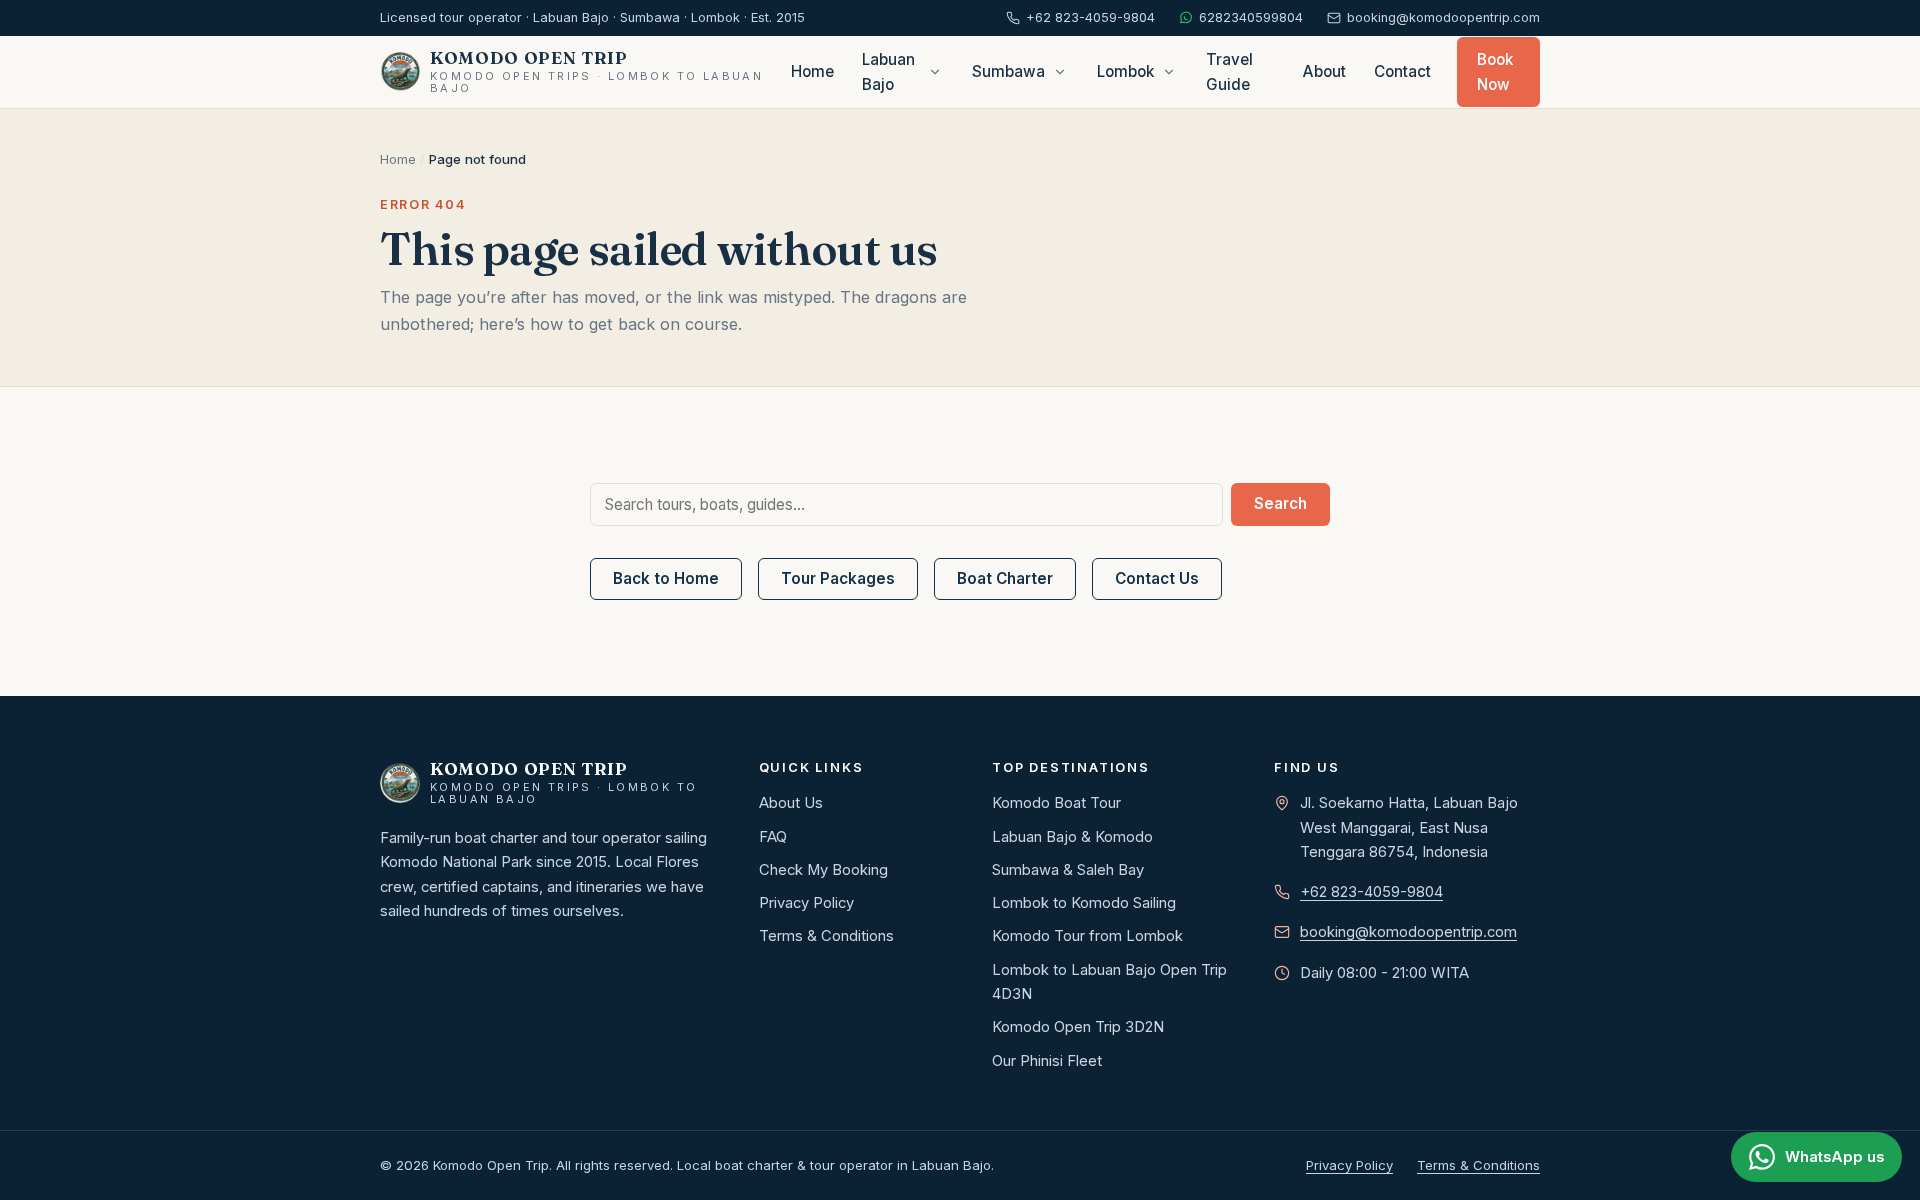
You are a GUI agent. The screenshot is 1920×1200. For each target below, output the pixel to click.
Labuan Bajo (888, 72)
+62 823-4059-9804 (1371, 892)
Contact (1402, 71)
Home (812, 71)
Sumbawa (1008, 71)
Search (1280, 503)
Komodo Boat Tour (1056, 803)
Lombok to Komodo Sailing (1084, 903)
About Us (791, 803)
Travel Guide (1229, 72)
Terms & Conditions (826, 936)
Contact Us (1157, 578)
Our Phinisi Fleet (1047, 1061)
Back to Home (666, 578)
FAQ (773, 837)
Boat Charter (1005, 578)
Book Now (1495, 72)
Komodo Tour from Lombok (1087, 936)
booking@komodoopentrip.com (1408, 932)
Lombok (1125, 71)
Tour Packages (838, 578)
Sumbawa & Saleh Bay (1068, 870)
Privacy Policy (806, 903)
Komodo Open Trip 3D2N (1078, 1027)
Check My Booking (823, 870)
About (1324, 71)
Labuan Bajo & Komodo (1072, 837)
